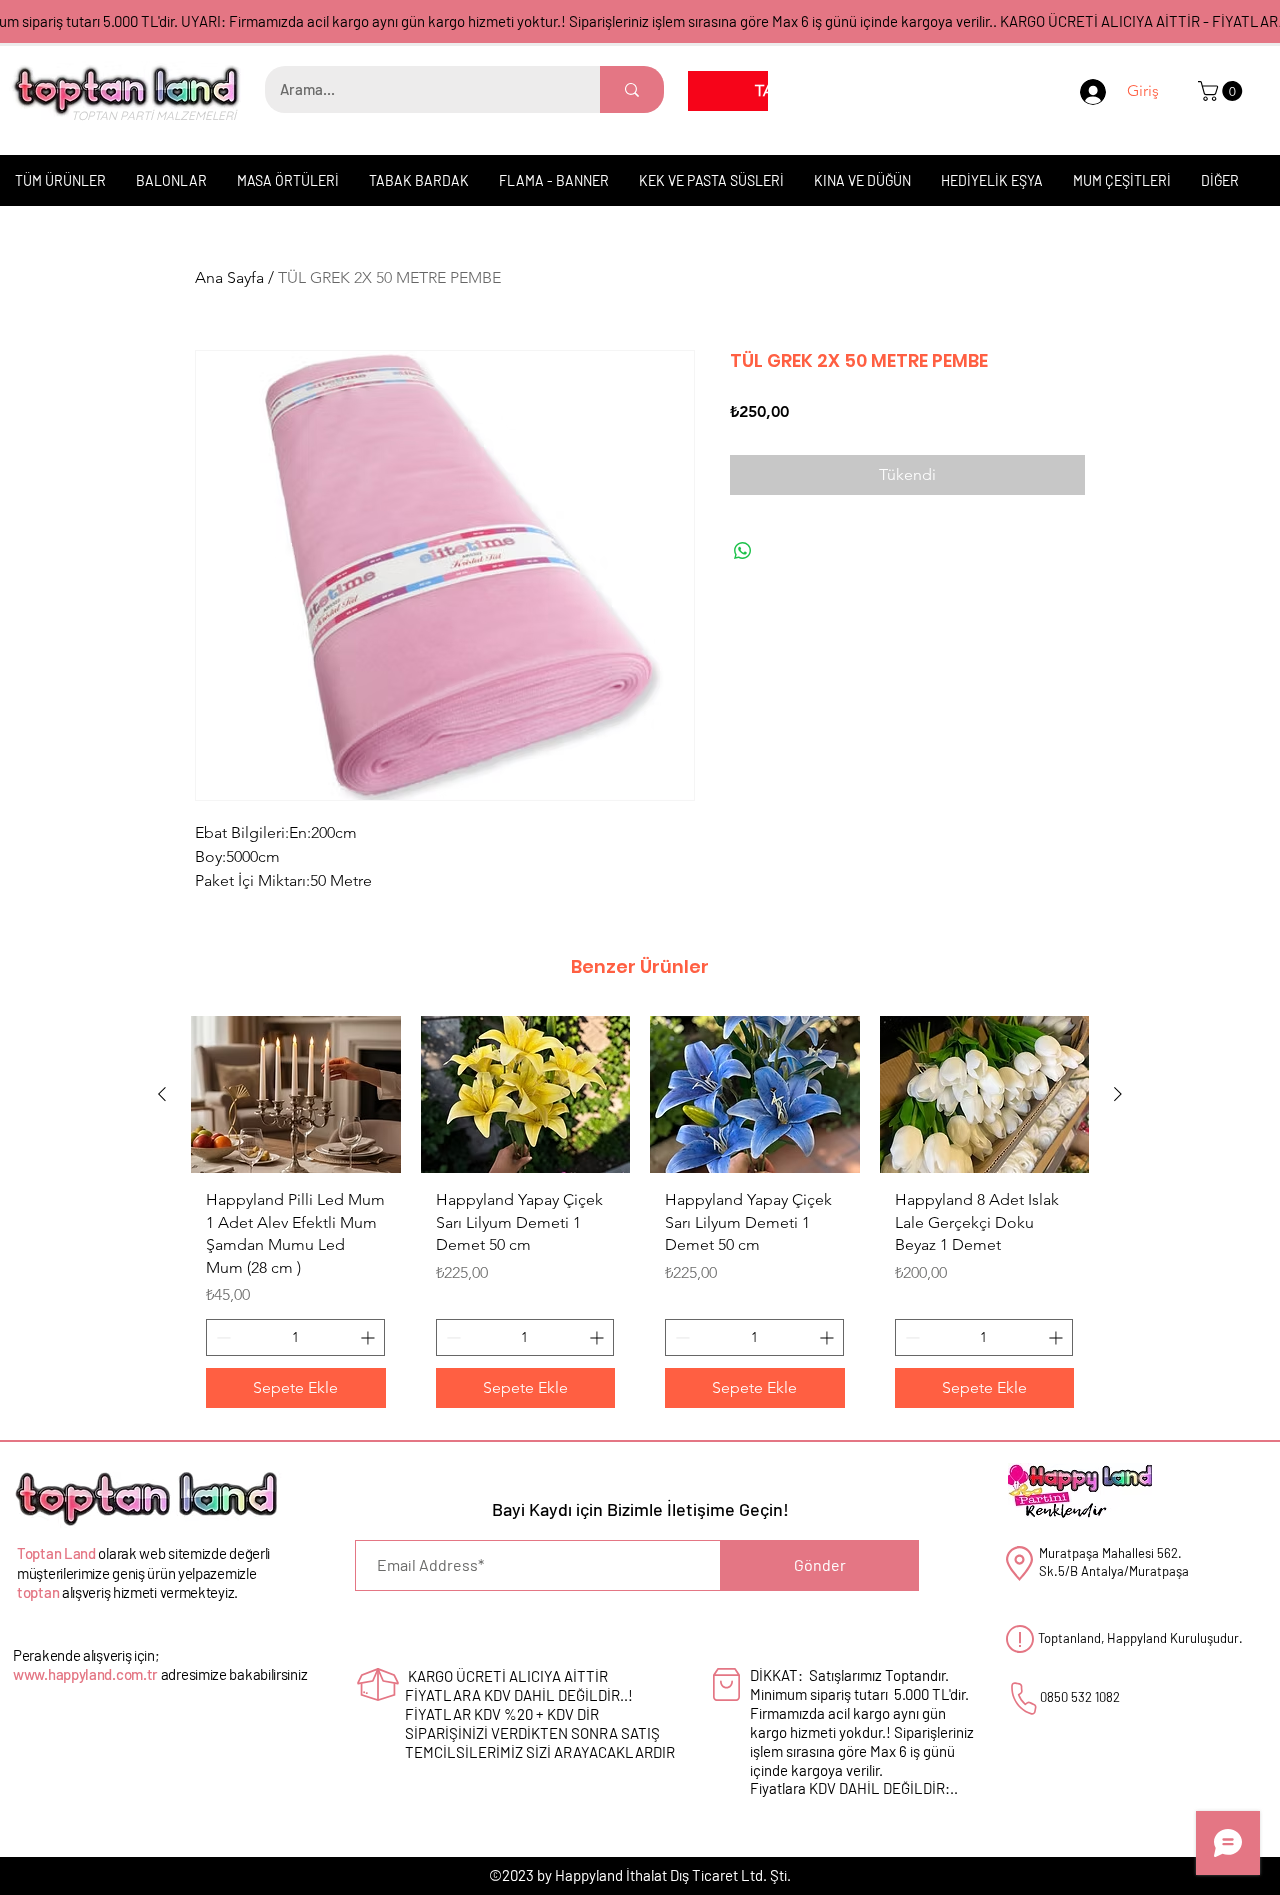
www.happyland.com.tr (85, 1674)
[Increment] (369, 1337)
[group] (640, 1219)
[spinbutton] (295, 1337)
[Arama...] (632, 89)
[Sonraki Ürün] (1118, 1094)
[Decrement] (221, 1337)
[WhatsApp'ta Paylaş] (743, 551)
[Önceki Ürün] (162, 1094)
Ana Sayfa (229, 277)
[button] (1222, 91)
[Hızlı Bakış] (296, 1094)
